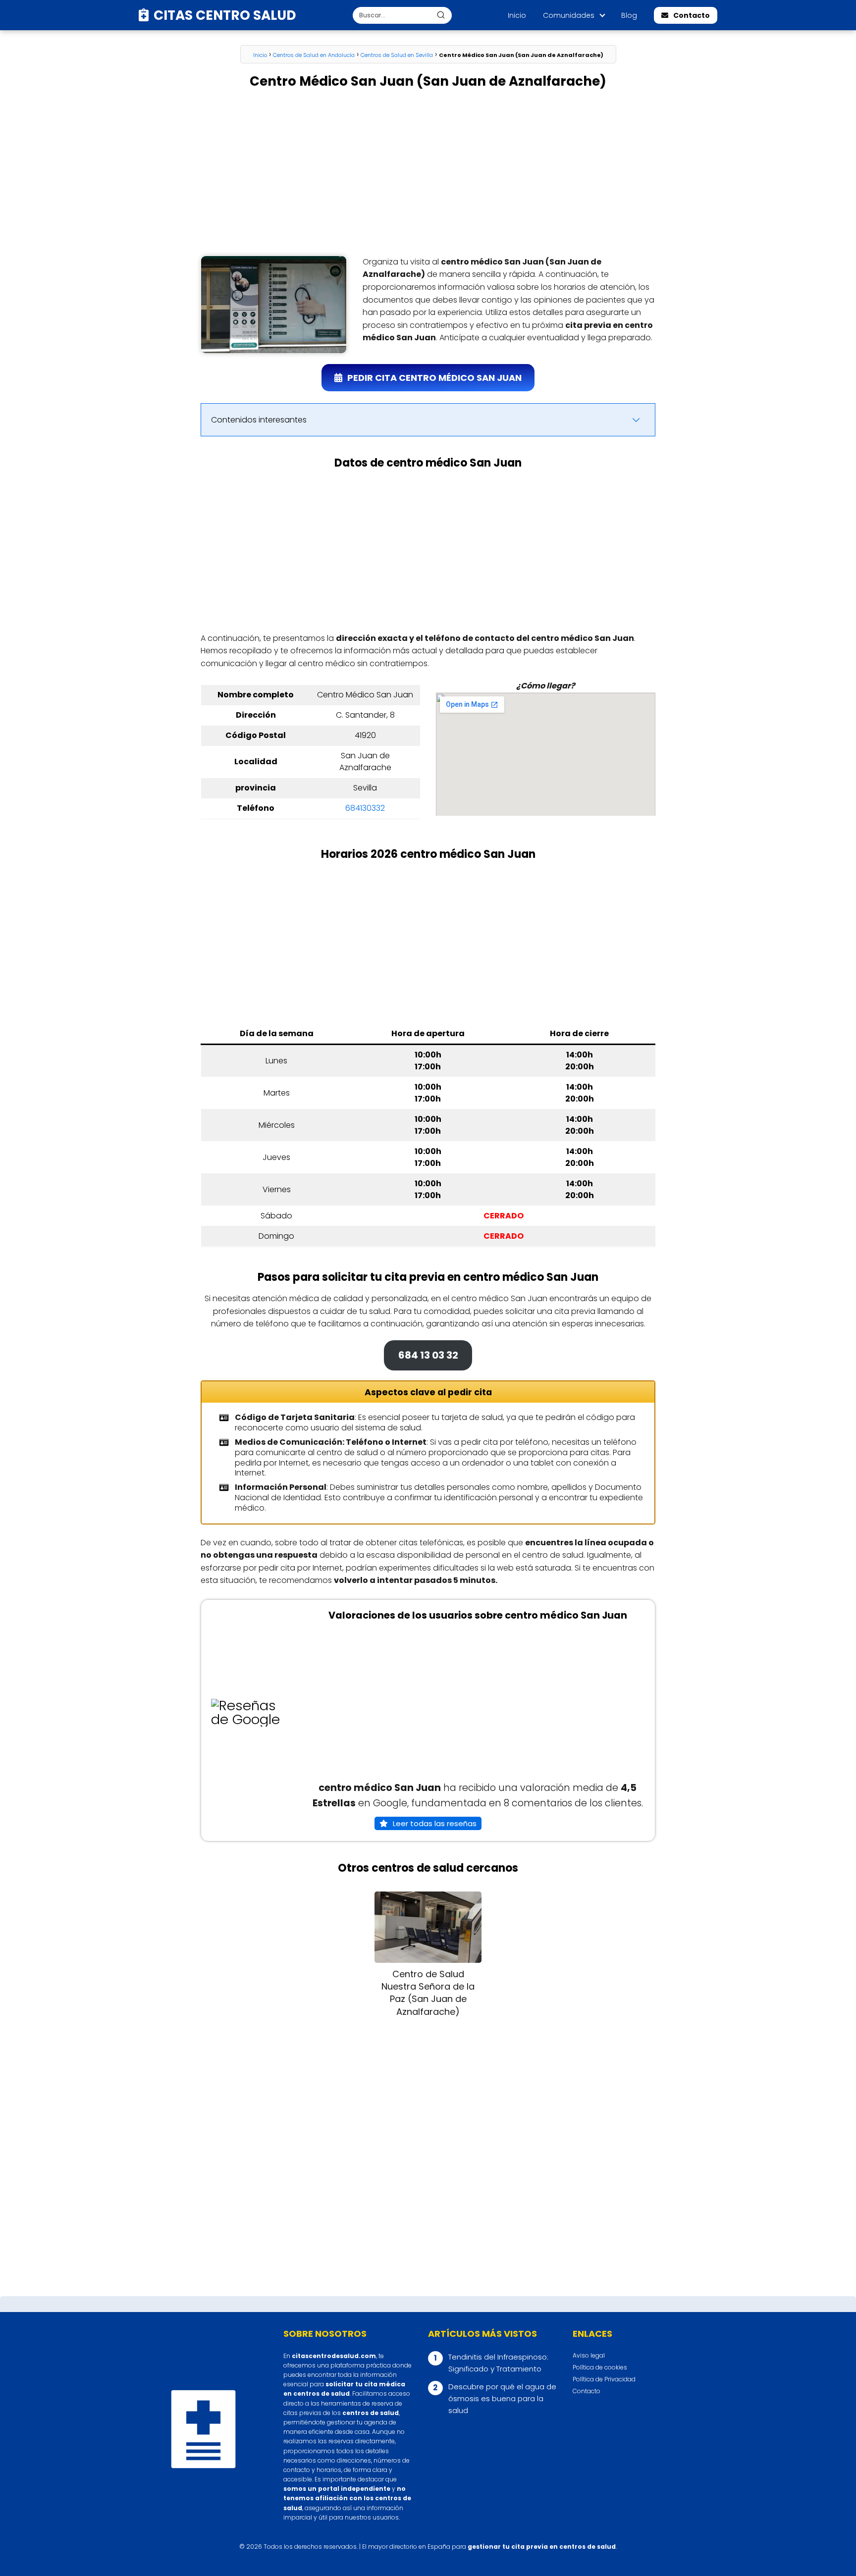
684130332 (365, 808)
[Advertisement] (428, 173)
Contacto (692, 15)
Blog (629, 15)
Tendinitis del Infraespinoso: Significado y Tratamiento (498, 2363)
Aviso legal (589, 2355)
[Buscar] (441, 15)
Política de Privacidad (604, 2379)
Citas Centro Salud (225, 15)
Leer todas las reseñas (435, 1823)
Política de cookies (600, 2367)
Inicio (517, 15)
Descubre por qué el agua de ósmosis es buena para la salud (502, 2398)
